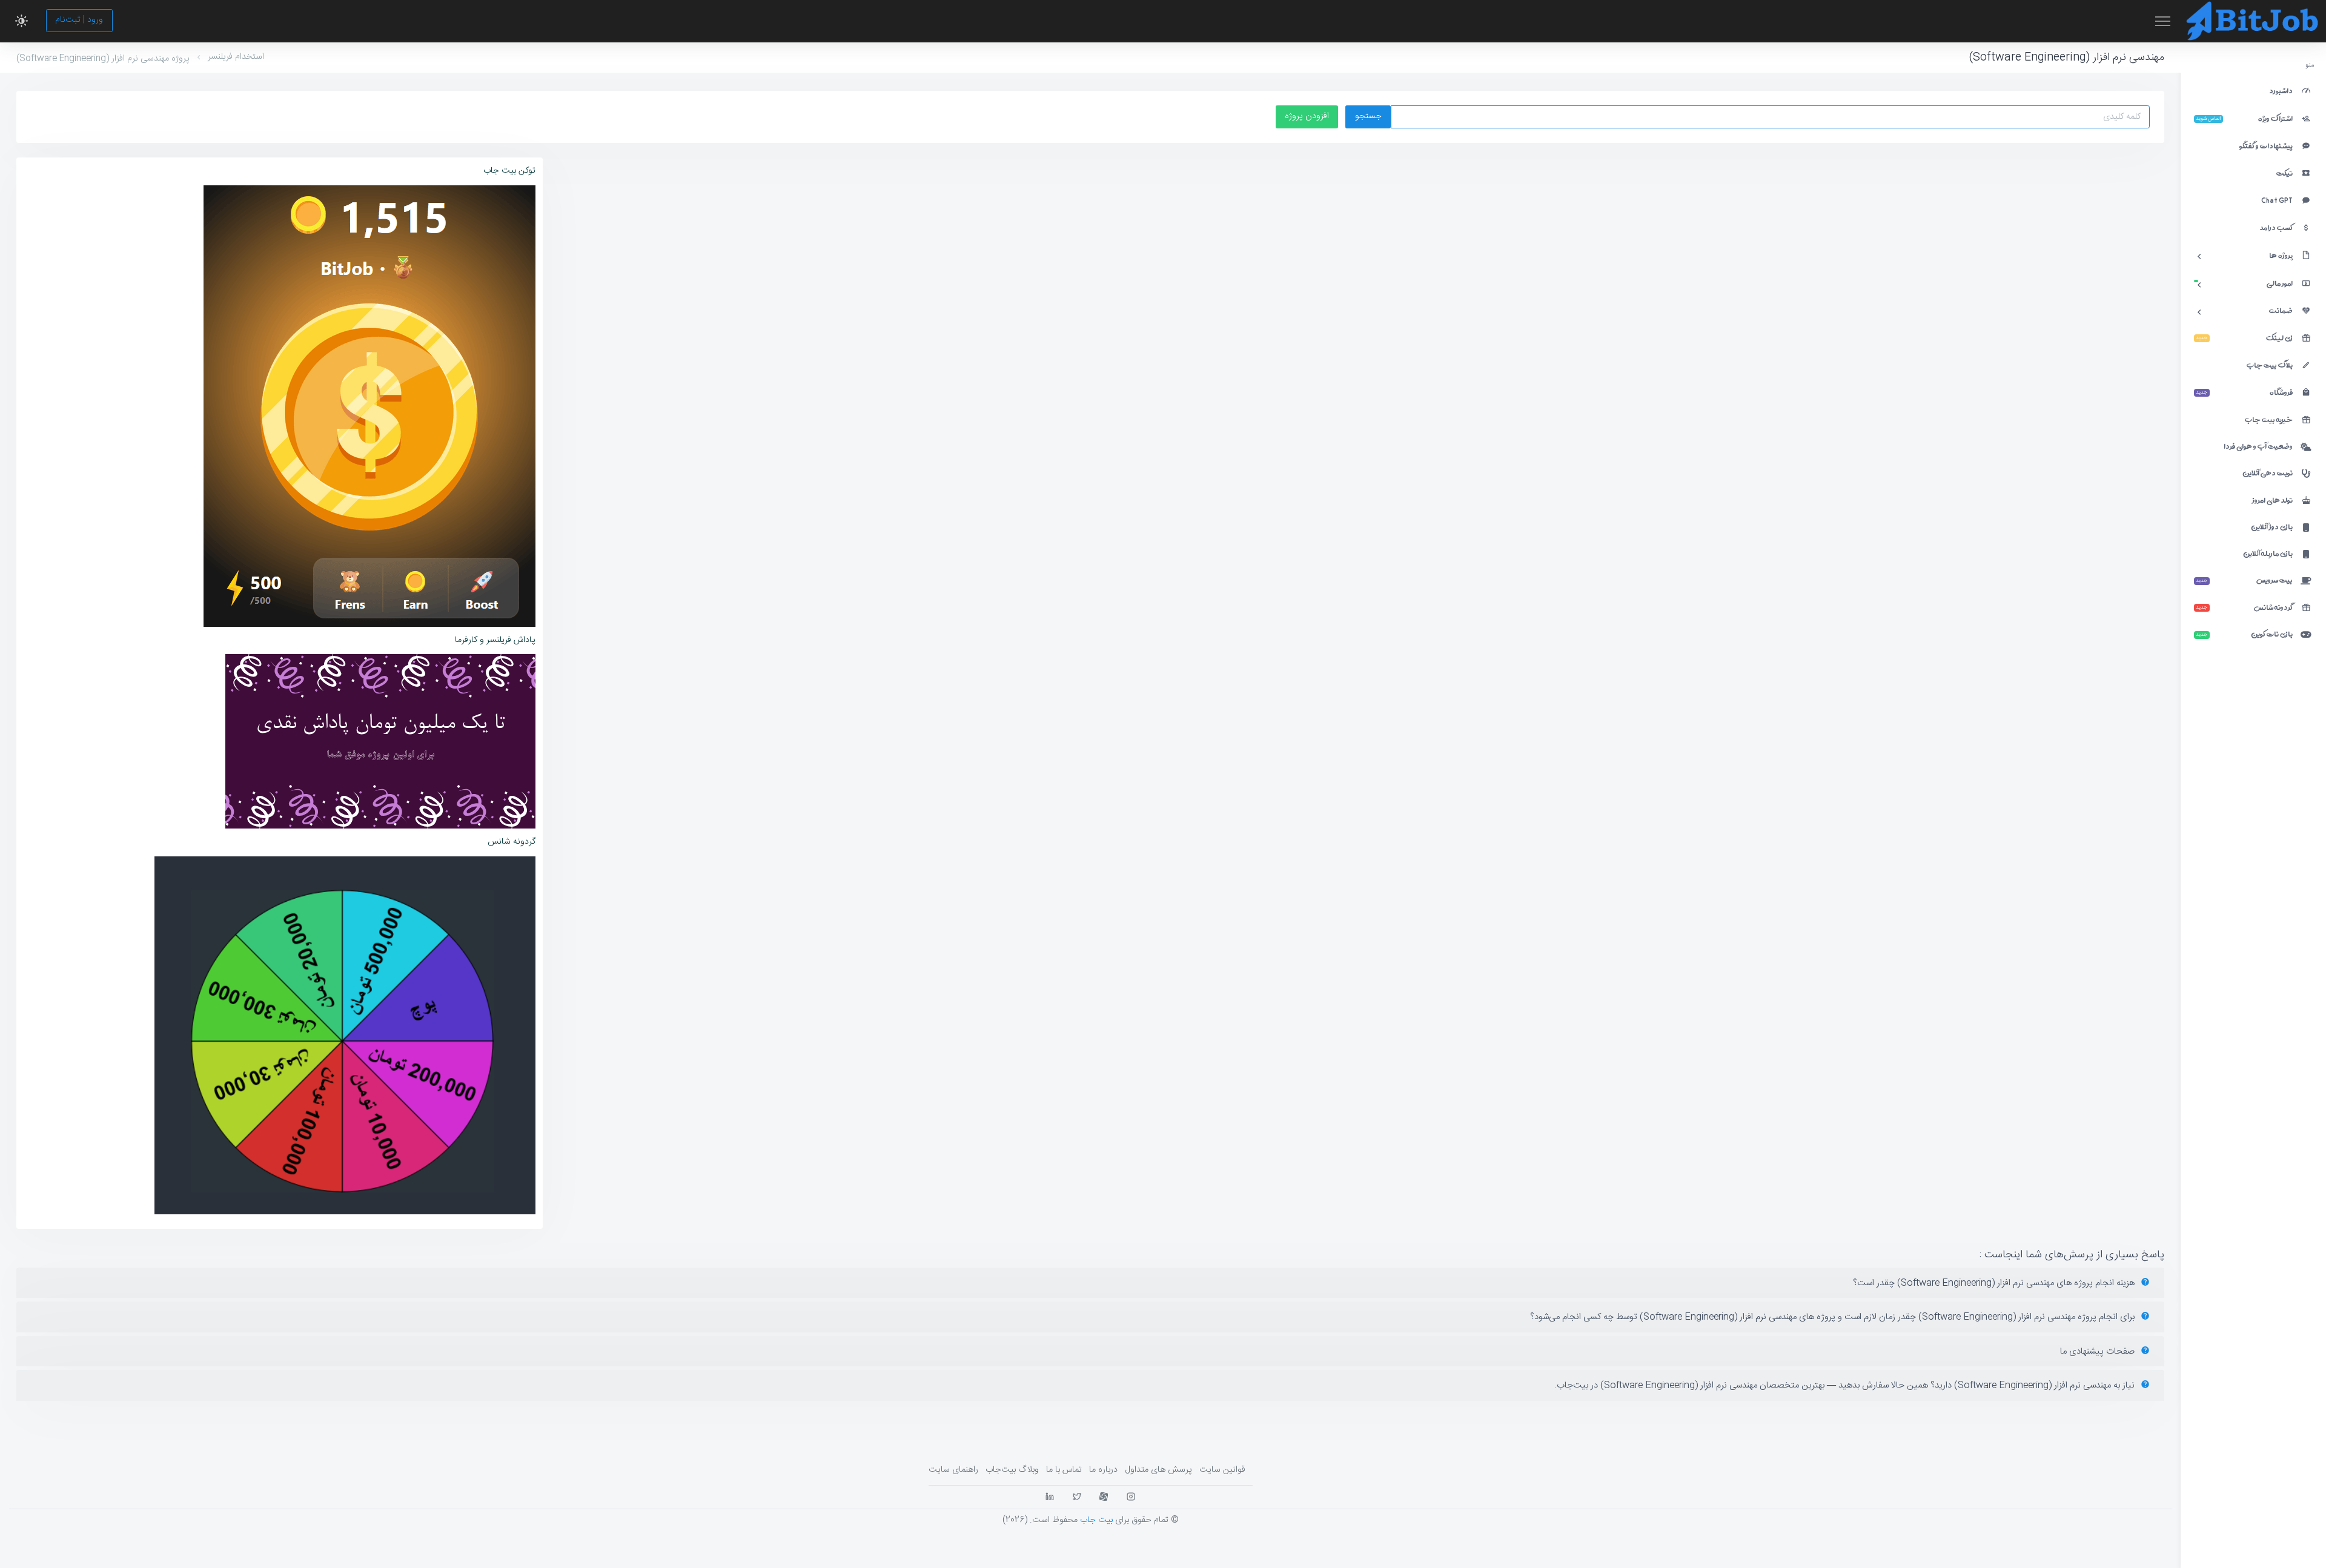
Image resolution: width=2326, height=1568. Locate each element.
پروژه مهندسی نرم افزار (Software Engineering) (103, 59)
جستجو (1368, 116)
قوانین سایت (1222, 1470)
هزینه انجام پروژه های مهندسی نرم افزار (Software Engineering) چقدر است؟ (1995, 1283)
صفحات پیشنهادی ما (2099, 1351)
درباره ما (1103, 1470)
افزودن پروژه (1307, 116)
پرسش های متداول (1158, 1470)
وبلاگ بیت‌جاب (1012, 1470)
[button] (22, 21)
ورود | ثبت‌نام (79, 20)
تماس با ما (1064, 1470)
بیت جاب (1096, 1520)
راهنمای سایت (953, 1470)
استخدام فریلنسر (236, 57)
